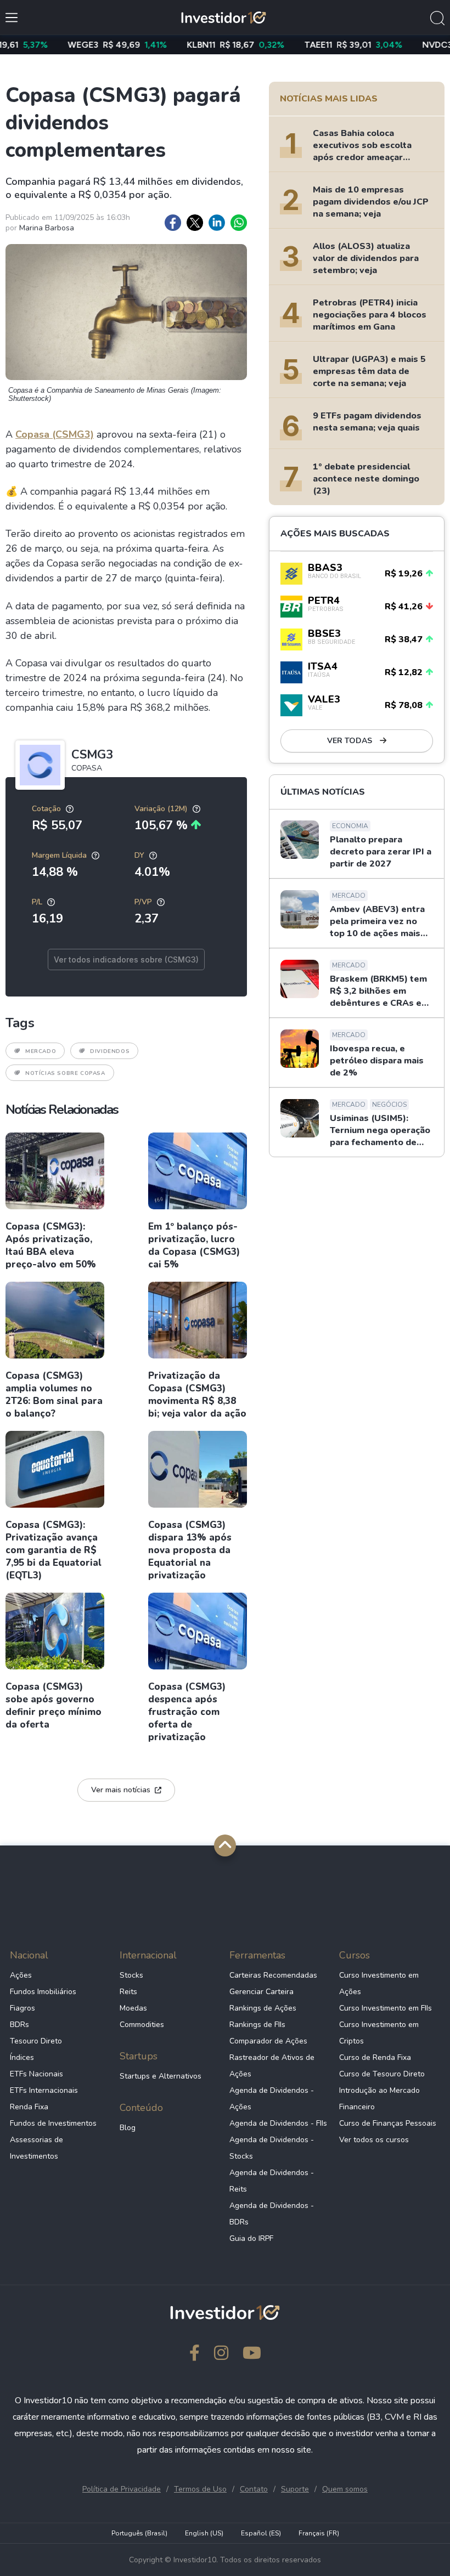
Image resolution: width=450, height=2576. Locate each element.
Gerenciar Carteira (261, 1992)
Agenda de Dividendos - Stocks (272, 2148)
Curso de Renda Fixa (375, 2057)
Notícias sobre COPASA (65, 1073)
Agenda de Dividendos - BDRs (272, 2214)
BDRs (19, 2025)
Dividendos (110, 1051)
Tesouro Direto (36, 2041)
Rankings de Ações (263, 2008)
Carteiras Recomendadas (273, 1975)
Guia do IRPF (251, 2238)
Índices (22, 2057)
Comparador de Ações (268, 2041)
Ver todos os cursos (374, 2140)
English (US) (204, 2533)
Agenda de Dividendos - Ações (272, 2099)
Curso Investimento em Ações (379, 1983)
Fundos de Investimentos (53, 2123)
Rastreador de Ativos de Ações (272, 2066)
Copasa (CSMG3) (55, 434)
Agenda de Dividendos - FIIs (278, 2123)
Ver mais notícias (121, 1790)
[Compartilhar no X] (195, 223)
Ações (21, 1975)
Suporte (295, 2489)
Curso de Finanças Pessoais (388, 2123)
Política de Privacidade (122, 2489)
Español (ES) (261, 2533)
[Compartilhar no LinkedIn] (217, 223)
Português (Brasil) (139, 2533)
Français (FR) (319, 2533)
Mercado (41, 1051)
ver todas (351, 741)
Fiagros (22, 2008)
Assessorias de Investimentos (36, 2148)
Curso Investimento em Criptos (379, 2033)
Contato (254, 2489)
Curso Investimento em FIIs (386, 2008)
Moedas (133, 2008)
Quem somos (345, 2489)
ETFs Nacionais (36, 2074)
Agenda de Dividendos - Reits (272, 2181)
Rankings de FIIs (257, 2025)
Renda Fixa (29, 2107)
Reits (128, 1992)
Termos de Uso (200, 2489)
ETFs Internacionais (44, 2090)
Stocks (131, 1975)
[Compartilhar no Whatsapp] (239, 223)
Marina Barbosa (47, 228)
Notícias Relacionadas (62, 1109)
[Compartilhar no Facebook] (173, 223)
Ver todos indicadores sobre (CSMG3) (126, 959)
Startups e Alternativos (161, 2076)
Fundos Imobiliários (43, 1992)
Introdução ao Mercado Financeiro (379, 2099)
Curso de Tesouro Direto (382, 2074)
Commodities (142, 2025)
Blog (128, 2128)
